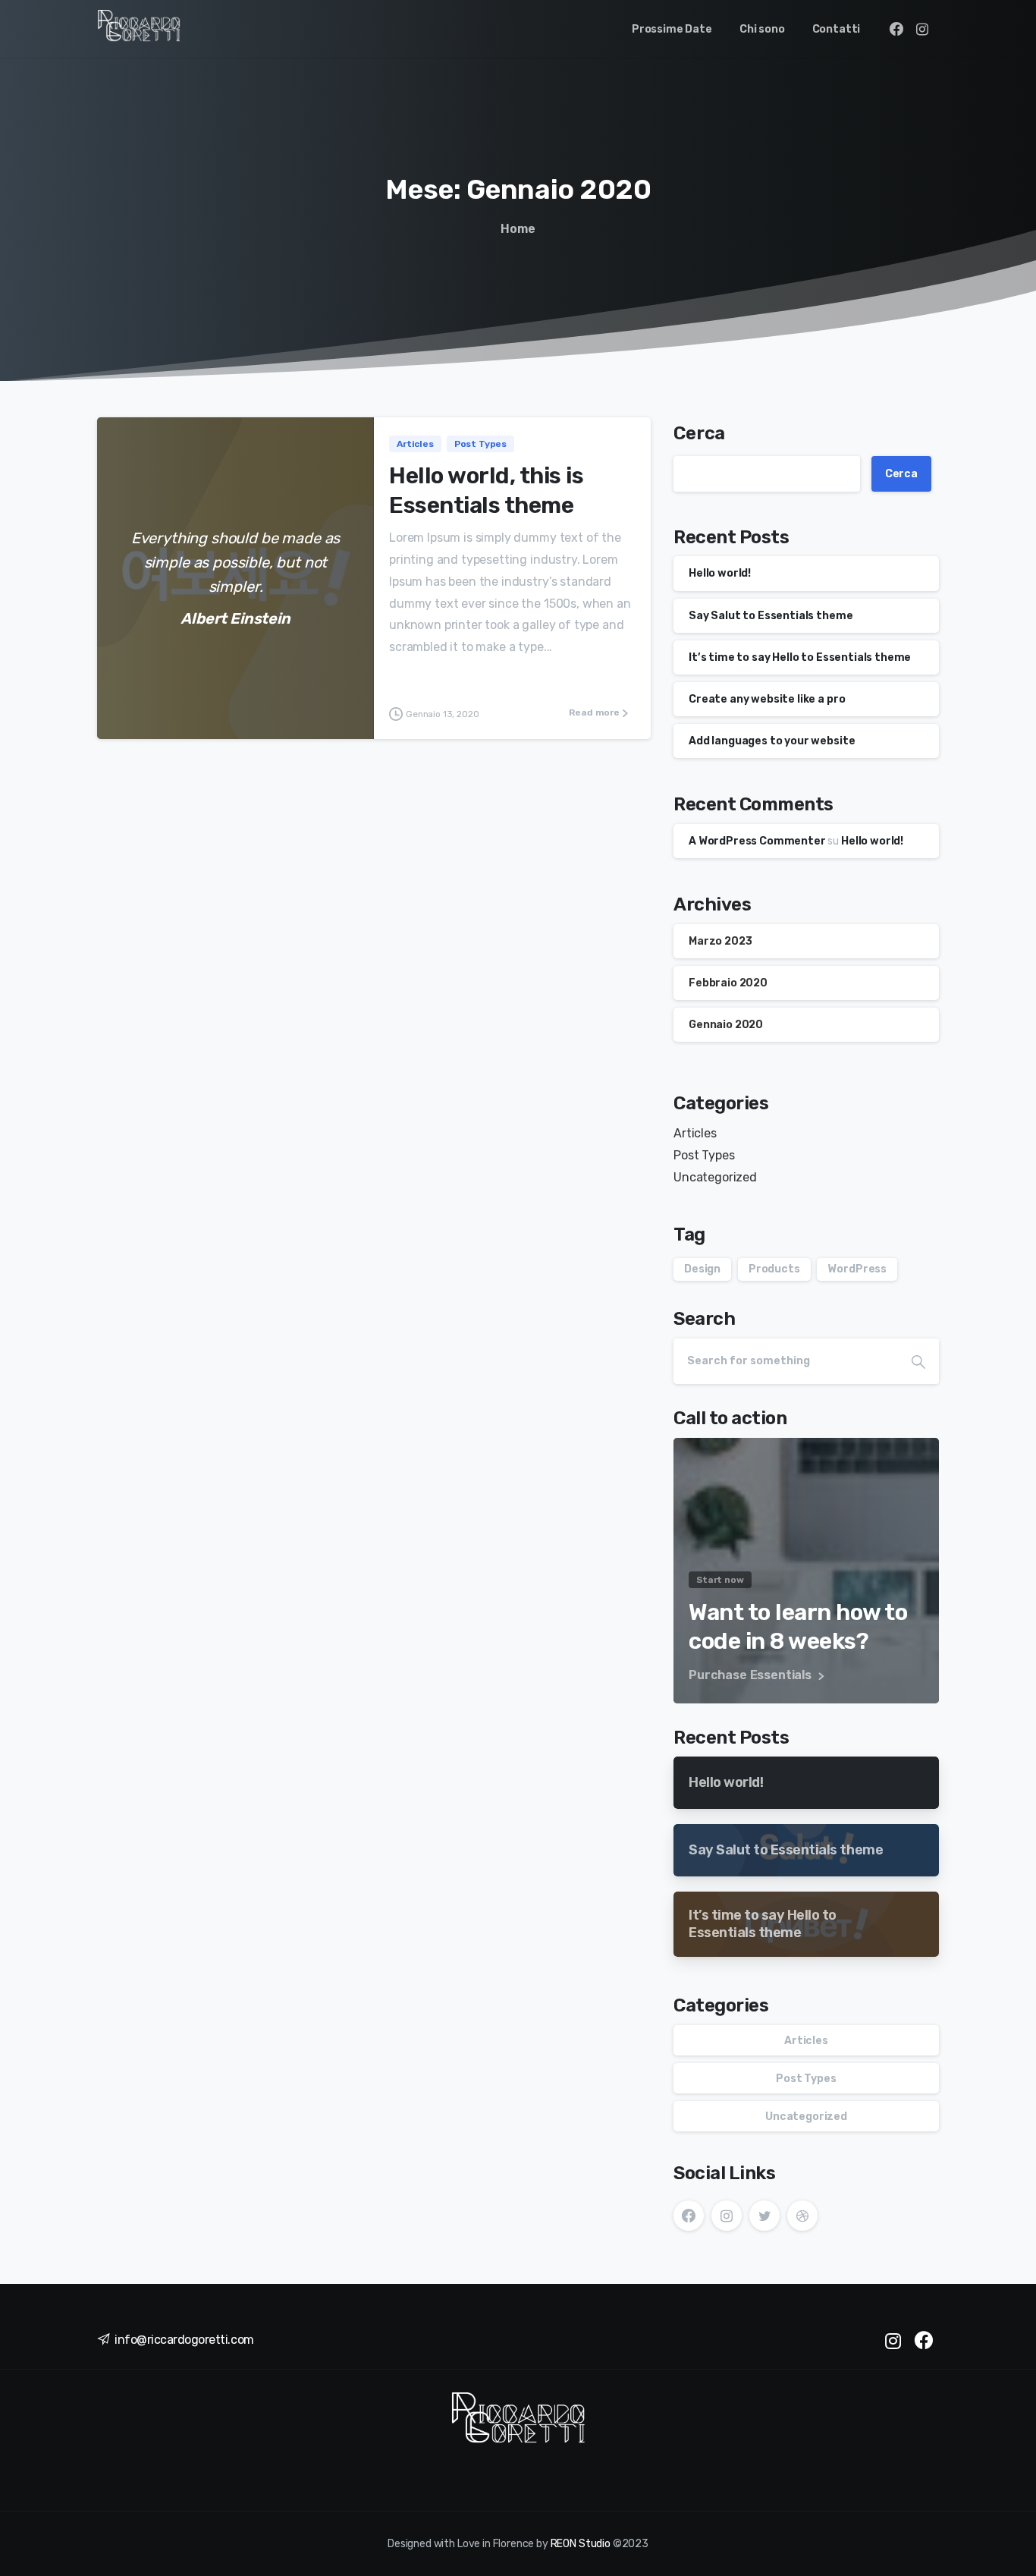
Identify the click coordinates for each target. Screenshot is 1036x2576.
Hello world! (720, 573)
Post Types (704, 1155)
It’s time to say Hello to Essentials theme (800, 657)
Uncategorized (715, 1177)
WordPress (857, 1269)
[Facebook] (896, 29)
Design (702, 1269)
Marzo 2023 (720, 941)
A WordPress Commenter (757, 841)
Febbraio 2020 (728, 983)
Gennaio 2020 (726, 1025)
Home (518, 229)
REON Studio (581, 2544)
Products (774, 1269)
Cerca (699, 433)
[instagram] (922, 29)
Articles (695, 1133)
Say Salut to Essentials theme (771, 616)
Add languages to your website (772, 741)
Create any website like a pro (767, 699)
